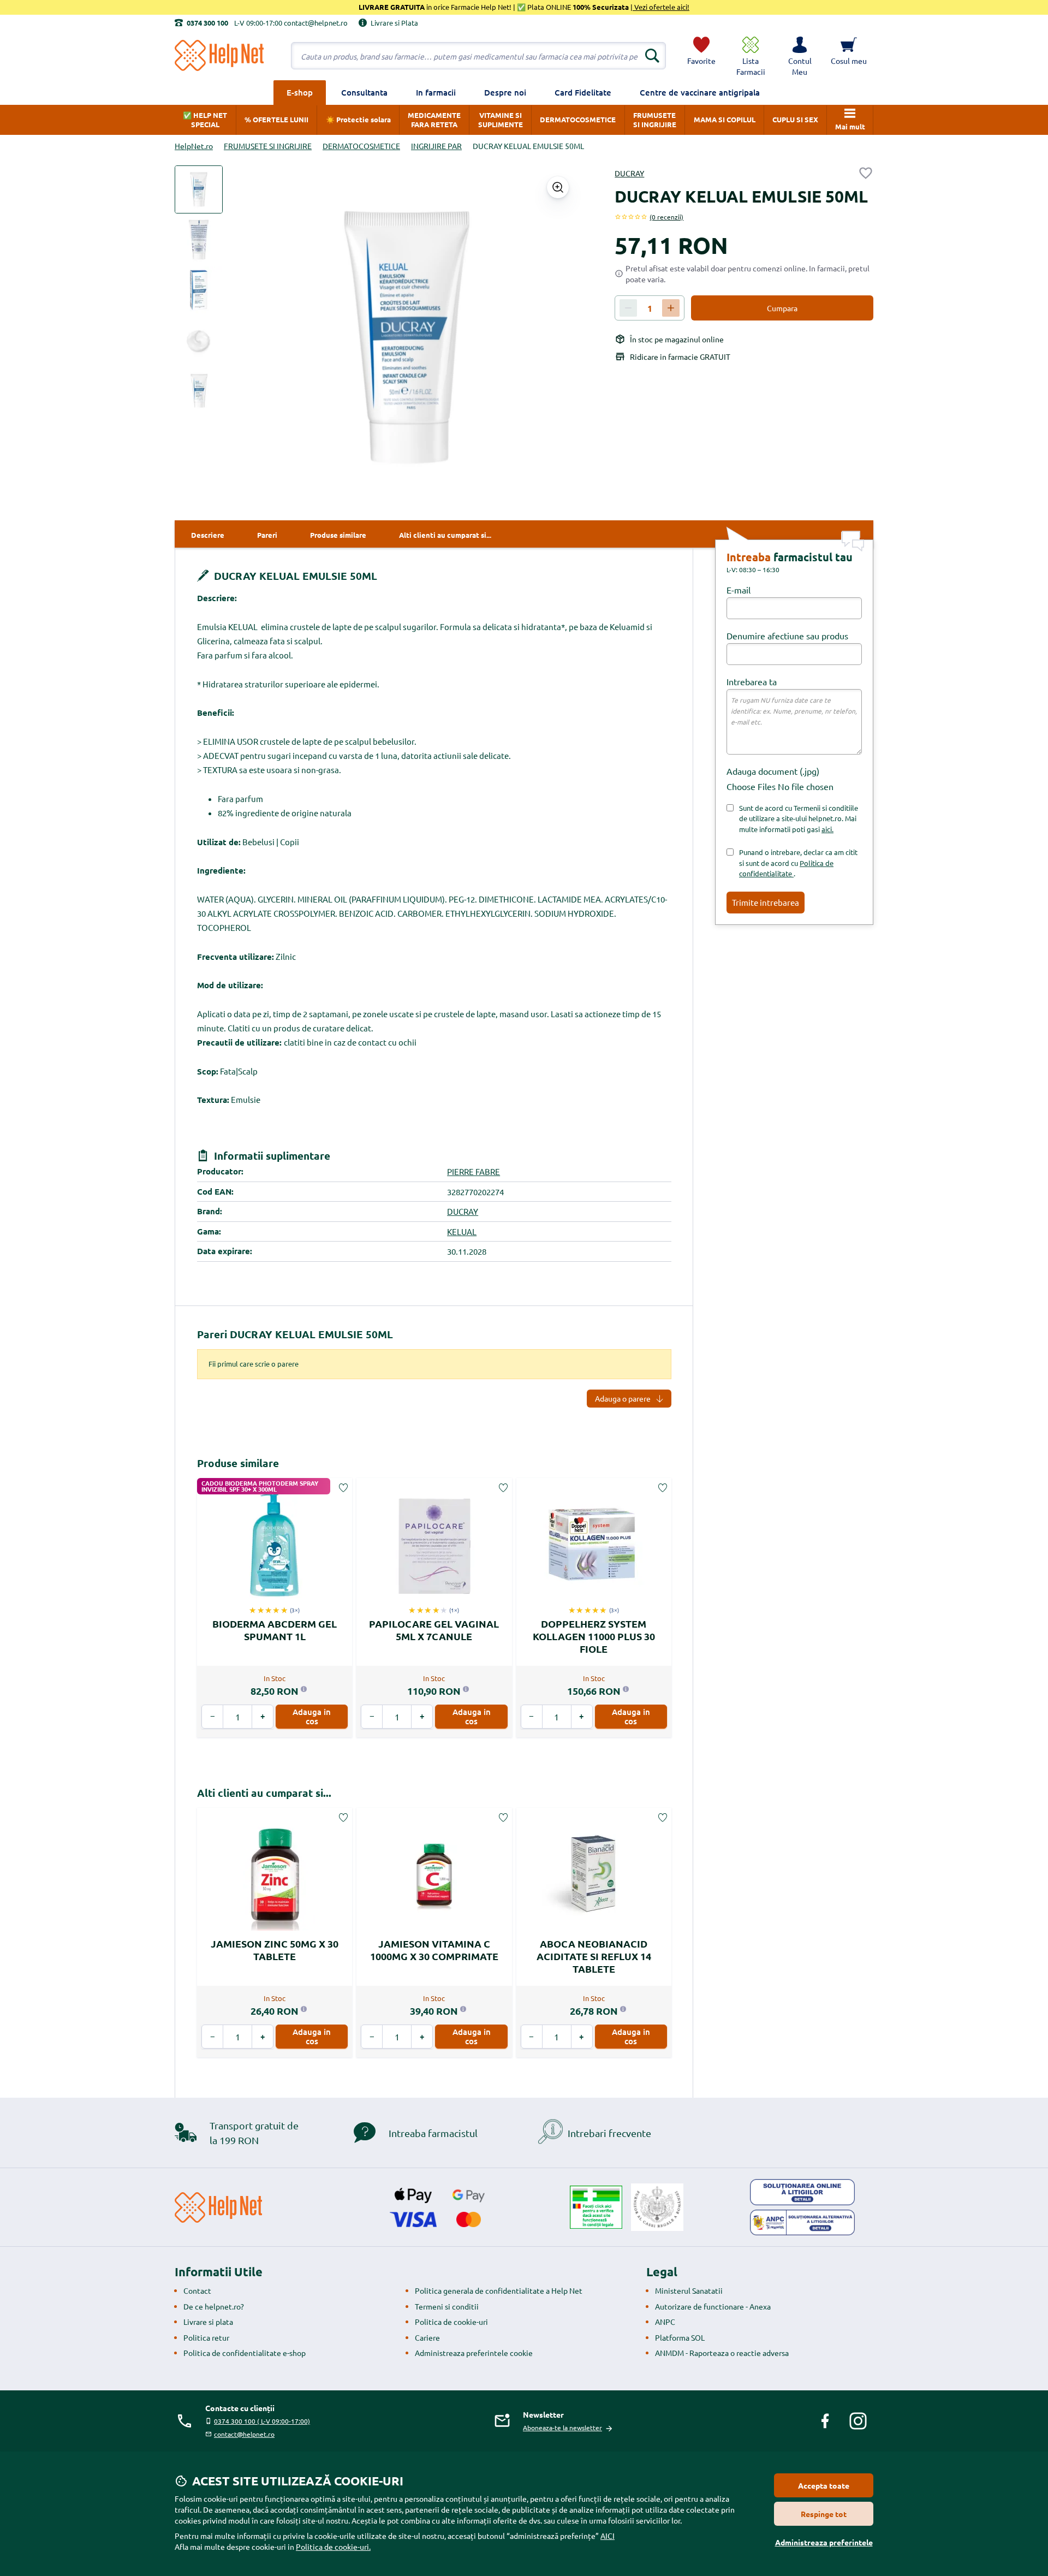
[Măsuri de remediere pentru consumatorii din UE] (802, 2192)
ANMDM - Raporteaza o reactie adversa (722, 2353)
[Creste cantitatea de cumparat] (671, 308)
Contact (197, 2290)
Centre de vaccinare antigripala (700, 92)
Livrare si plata (208, 2322)
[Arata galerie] (558, 187)
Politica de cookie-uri (451, 2322)
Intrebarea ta (752, 681)
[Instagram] (858, 2421)
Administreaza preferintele (824, 2542)
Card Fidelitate (583, 92)
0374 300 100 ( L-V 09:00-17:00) (262, 2421)
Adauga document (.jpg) (773, 771)
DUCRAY (629, 173)
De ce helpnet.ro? (214, 2306)
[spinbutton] (650, 308)
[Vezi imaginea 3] (199, 290)
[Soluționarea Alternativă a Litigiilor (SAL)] (802, 2223)
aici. (827, 829)
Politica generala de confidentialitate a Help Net (499, 2290)
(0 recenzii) (666, 217)
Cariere (427, 2337)
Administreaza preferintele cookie (474, 2353)
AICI (608, 2536)
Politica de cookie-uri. (333, 2547)
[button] (800, 56)
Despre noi (505, 92)
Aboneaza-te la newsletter (562, 2427)
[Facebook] (825, 2421)
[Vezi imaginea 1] (199, 189)
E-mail (739, 590)
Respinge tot (824, 2514)
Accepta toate (824, 2485)
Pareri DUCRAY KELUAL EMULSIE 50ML (295, 1334)
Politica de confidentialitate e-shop (245, 2353)
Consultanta (364, 92)
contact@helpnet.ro (244, 2434)
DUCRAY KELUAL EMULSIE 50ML (294, 576)
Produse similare (238, 1463)
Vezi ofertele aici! (661, 7)
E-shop (300, 92)
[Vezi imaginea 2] (199, 240)
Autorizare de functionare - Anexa (713, 2306)
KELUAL (462, 1231)
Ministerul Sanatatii (689, 2290)
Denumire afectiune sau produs (787, 636)
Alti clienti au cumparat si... (264, 1793)
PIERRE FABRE (474, 1171)
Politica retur (206, 2337)
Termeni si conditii (447, 2306)
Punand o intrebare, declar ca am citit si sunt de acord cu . (798, 863)
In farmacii (436, 92)
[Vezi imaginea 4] (199, 340)
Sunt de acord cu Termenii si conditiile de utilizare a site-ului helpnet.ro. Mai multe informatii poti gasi (799, 818)
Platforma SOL (680, 2337)
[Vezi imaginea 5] (199, 390)
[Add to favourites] (866, 173)
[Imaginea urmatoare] (560, 337)
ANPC (665, 2322)
